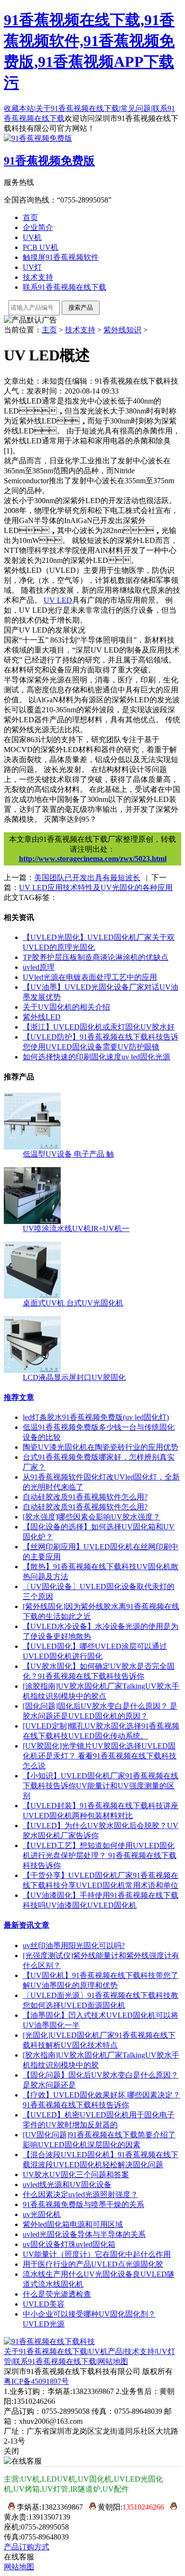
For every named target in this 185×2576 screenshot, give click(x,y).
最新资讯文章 (27, 1925)
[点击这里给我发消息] (9, 2507)
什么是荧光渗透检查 (57, 2294)
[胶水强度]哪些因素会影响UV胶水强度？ (92, 1517)
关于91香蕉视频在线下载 (77, 108)
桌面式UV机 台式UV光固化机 (73, 1303)
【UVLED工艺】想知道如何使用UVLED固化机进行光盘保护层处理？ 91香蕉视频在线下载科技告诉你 (100, 1855)
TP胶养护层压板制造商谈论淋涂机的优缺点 (96, 957)
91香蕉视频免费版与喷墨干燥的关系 (83, 2204)
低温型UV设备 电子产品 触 (68, 1154)
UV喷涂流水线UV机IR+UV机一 (76, 1228)
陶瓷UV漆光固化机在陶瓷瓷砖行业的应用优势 (101, 1447)
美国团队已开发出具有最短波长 (87, 878)
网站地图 (113, 2361)
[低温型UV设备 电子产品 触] (32, 1147)
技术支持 (38, 277)
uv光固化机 (42, 2214)
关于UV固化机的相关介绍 (66, 1007)
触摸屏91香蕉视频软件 (61, 257)
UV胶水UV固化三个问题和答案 (76, 2175)
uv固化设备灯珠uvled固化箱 (69, 2244)
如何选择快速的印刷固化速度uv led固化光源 (97, 1057)
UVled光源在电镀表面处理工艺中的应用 (90, 977)
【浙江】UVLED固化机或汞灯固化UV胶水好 (99, 1027)
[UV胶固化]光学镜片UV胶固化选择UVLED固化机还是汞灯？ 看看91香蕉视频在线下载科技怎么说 (100, 1756)
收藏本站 (19, 108)
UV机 (32, 237)
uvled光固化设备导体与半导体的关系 (84, 2234)
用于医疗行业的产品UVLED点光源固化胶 (93, 2264)
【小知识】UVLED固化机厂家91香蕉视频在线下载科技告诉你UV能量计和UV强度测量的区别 (101, 1786)
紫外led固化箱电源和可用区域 (73, 2224)
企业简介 (38, 227)
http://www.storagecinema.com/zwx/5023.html (93, 859)
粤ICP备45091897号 (36, 2381)
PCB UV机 (41, 247)
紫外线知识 (122, 330)
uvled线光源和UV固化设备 (67, 2185)
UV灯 (32, 267)
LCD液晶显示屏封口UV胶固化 (74, 1377)
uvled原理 (39, 967)
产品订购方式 (27, 2547)
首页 (30, 217)
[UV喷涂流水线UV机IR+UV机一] (32, 1221)
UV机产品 (106, 2351)
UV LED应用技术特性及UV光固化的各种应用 (96, 888)
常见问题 (136, 108)
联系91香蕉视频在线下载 (65, 287)
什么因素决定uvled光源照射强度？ (80, 2194)
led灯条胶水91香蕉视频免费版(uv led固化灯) (96, 1417)
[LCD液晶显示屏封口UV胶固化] (32, 1370)
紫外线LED (42, 1017)
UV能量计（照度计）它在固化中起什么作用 (97, 2254)
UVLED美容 (44, 2304)
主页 (49, 330)
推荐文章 (19, 1397)
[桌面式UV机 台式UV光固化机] (32, 1296)
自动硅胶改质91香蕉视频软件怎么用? (85, 1497)
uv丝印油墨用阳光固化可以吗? (74, 1946)
